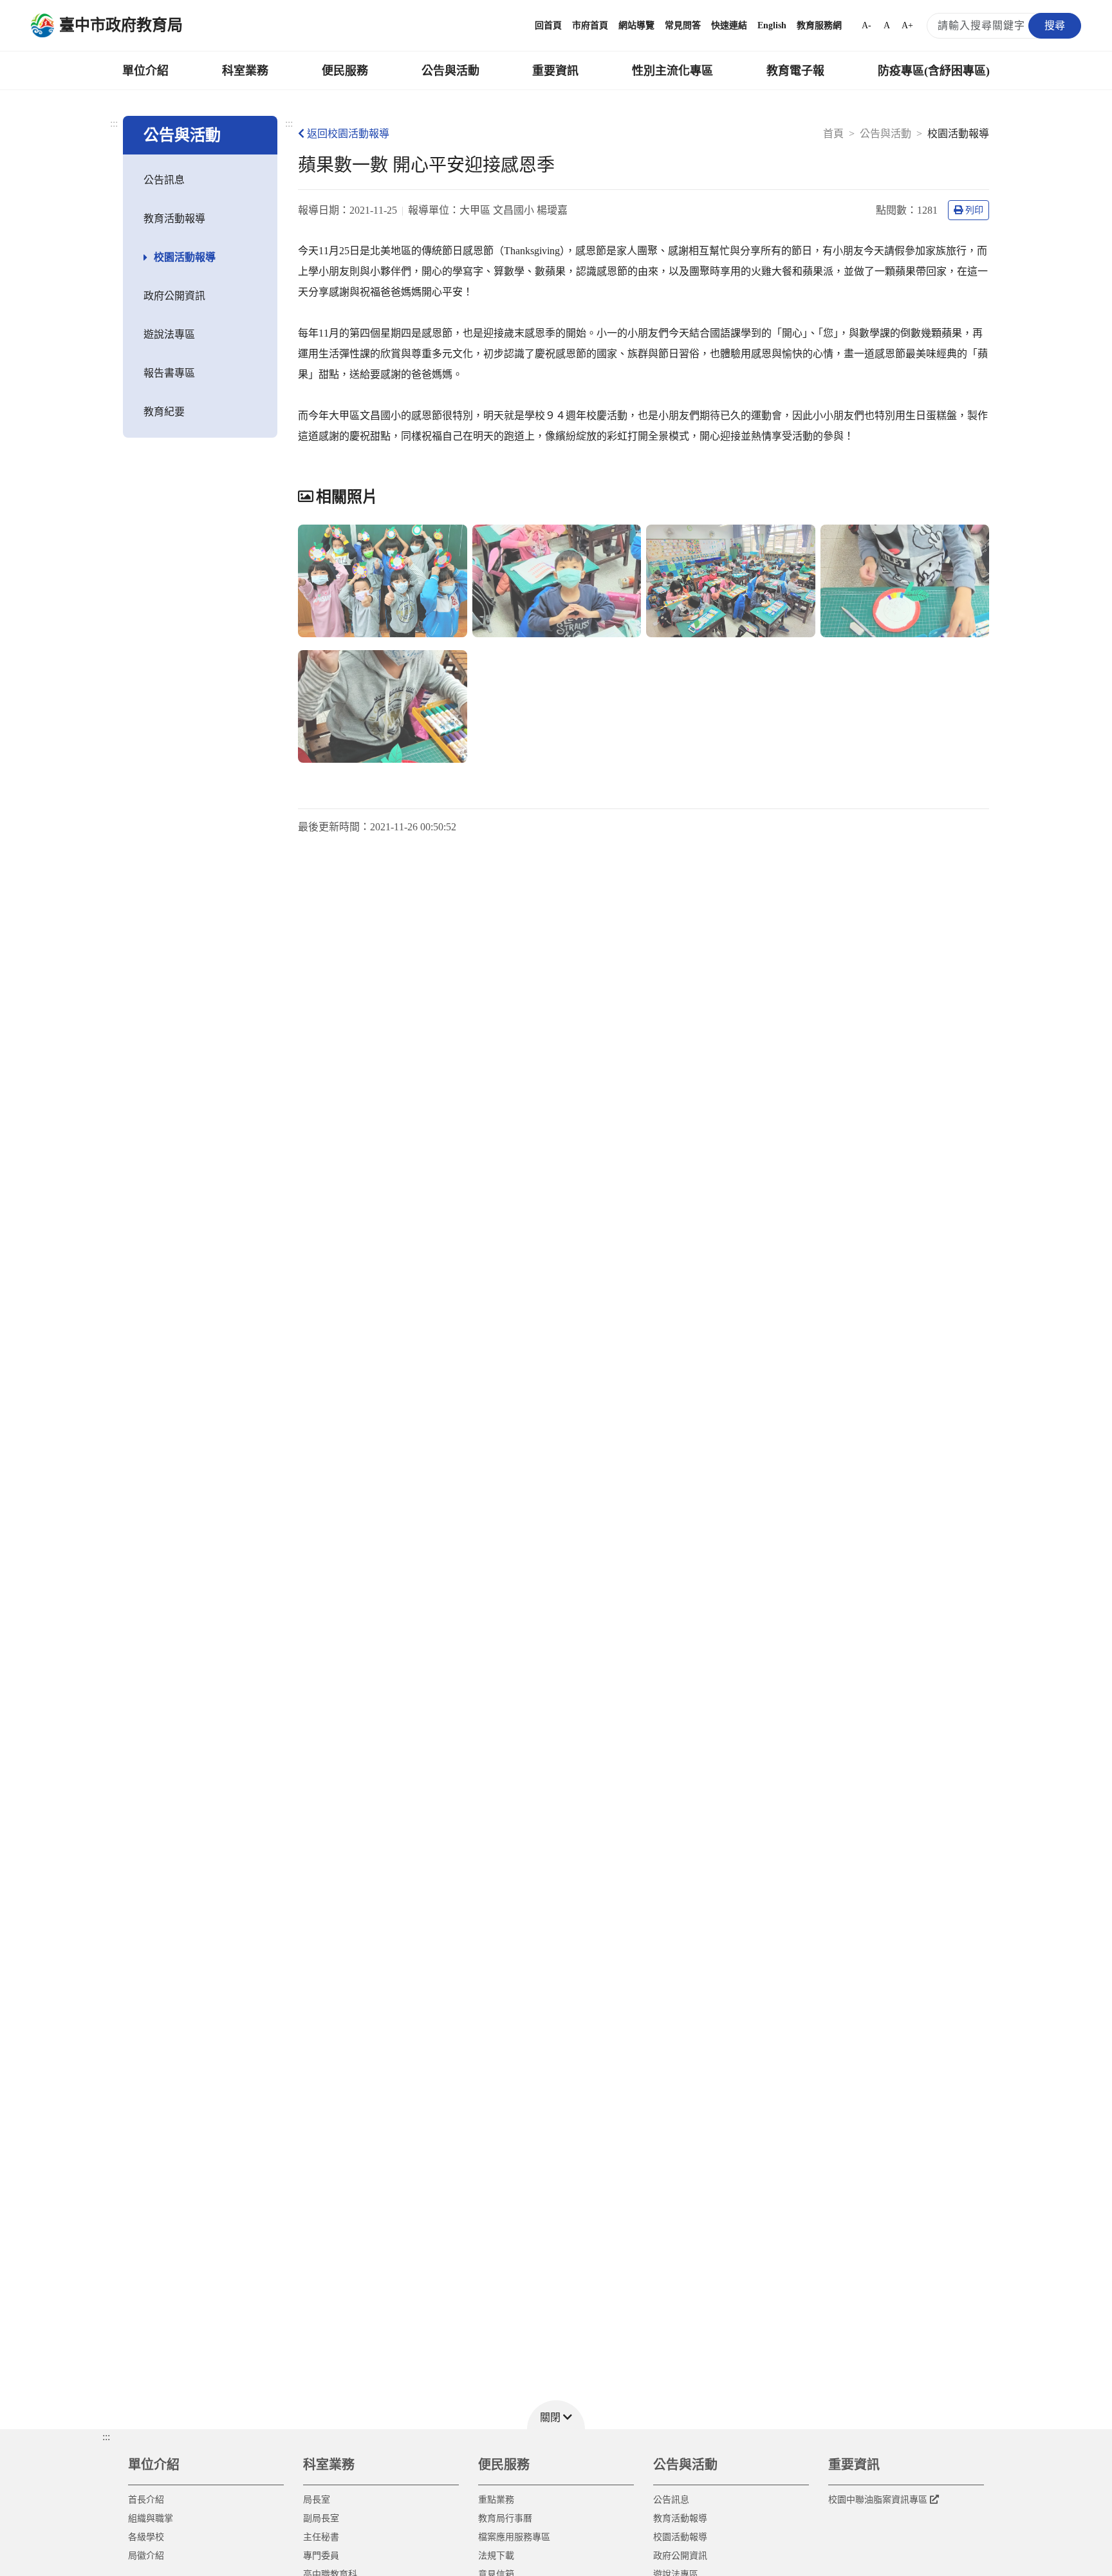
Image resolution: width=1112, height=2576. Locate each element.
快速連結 (729, 25)
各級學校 (146, 2537)
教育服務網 (819, 25)
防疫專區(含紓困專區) (934, 71)
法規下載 (496, 2556)
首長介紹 (146, 2500)
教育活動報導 (174, 219)
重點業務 (496, 2500)
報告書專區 (169, 373)
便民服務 (345, 71)
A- (866, 25)
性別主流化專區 (672, 71)
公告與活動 (450, 71)
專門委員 (321, 2556)
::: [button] (106, 2437)
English (772, 25)
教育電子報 (795, 71)
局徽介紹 (146, 2556)
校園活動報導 (185, 257)
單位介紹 (145, 71)
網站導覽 (636, 25)
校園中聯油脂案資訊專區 (878, 2500)
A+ (907, 25)
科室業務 (245, 71)
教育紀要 (164, 412)
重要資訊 (555, 71)
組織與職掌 (151, 2518)
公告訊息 (164, 180)
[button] (556, 2415)
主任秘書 (321, 2537)
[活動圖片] (383, 581)
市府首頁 (590, 25)
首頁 (833, 134)
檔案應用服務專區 (514, 2537)
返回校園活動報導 (348, 134)
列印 (974, 210)
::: (114, 123)
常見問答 (683, 25)
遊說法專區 (169, 334)
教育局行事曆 (505, 2518)
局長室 (317, 2500)
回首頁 (548, 25)
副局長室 (321, 2518)
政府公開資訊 (174, 296)
